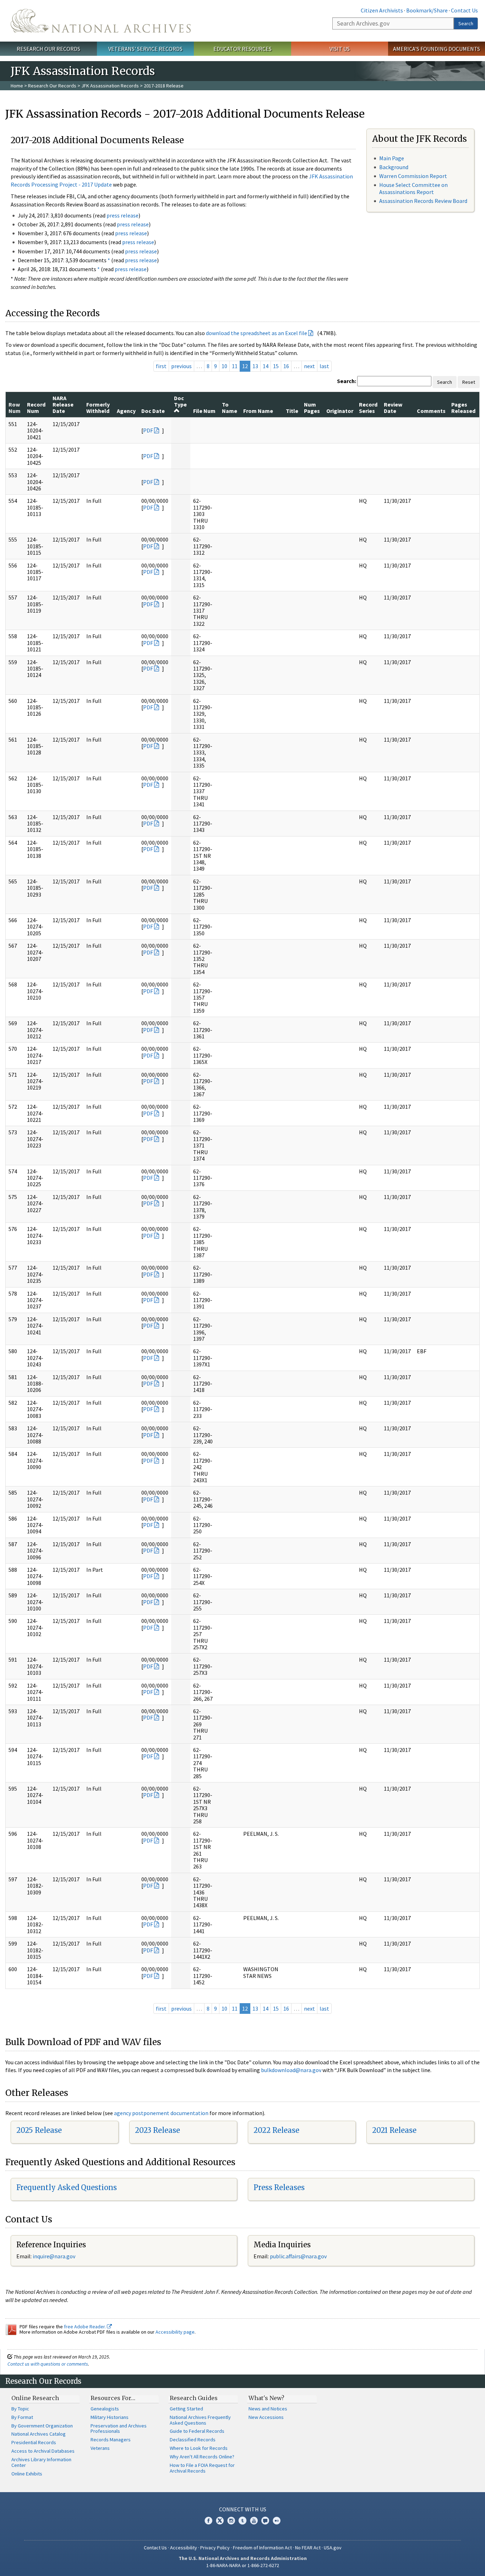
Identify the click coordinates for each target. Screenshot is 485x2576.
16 (286, 366)
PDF (148, 430)
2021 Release (394, 2130)
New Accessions (266, 2417)
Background (394, 167)
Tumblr (243, 2521)
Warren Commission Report (413, 176)
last (324, 366)
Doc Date (153, 411)
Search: (347, 381)
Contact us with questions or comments (48, 2364)
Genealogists (105, 2409)
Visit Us (340, 49)
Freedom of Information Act (262, 2548)
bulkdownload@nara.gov (291, 2070)
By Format (22, 2417)
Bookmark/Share (427, 10)
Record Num (36, 408)
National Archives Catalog (39, 2434)
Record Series (368, 408)
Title (292, 411)
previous (181, 366)
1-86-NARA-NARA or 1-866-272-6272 (243, 2565)
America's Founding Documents (437, 49)
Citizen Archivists (382, 10)
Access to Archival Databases (43, 2451)
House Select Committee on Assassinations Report (413, 188)
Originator (340, 411)
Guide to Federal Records (197, 2431)
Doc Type (180, 401)
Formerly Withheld (98, 408)
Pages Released (463, 408)
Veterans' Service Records (145, 49)
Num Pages (312, 408)
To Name (230, 408)
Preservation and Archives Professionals (119, 2429)
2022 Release (276, 2130)
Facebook (208, 2521)
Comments (431, 411)
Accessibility (184, 2548)
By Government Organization (42, 2426)
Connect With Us (243, 2509)
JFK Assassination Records (110, 86)
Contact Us (464, 10)
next (309, 366)
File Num (204, 411)
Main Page (392, 158)
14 (266, 366)
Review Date (393, 408)
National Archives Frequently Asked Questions (200, 2420)
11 (235, 366)
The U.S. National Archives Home (101, 21)
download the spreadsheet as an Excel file (257, 333)
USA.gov (333, 2548)
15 (276, 366)
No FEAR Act (308, 2548)
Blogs (265, 2521)
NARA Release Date (63, 405)
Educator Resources (243, 49)
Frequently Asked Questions (67, 2187)
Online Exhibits (27, 2474)
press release (122, 215)
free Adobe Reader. (85, 2327)
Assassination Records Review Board (423, 201)
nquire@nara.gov (55, 2256)
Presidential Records (34, 2442)
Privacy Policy (215, 2548)
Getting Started (186, 2409)
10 (224, 366)
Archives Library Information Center (41, 2462)
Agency (126, 411)
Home (17, 86)
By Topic (20, 2409)
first (161, 366)
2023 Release (157, 2130)
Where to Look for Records (199, 2448)
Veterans (100, 2448)
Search (466, 23)
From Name (258, 411)
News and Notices (268, 2409)
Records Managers (111, 2440)
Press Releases (279, 2187)
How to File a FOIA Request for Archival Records (202, 2468)
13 (255, 366)
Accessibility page (175, 2332)
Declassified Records (193, 2440)
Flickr (277, 2521)
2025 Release (39, 2130)
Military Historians (110, 2417)
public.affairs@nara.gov (298, 2256)
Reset (469, 382)
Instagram (231, 2521)
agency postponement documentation (161, 2113)
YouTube (254, 2521)
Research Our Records (48, 49)
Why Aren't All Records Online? (202, 2457)
